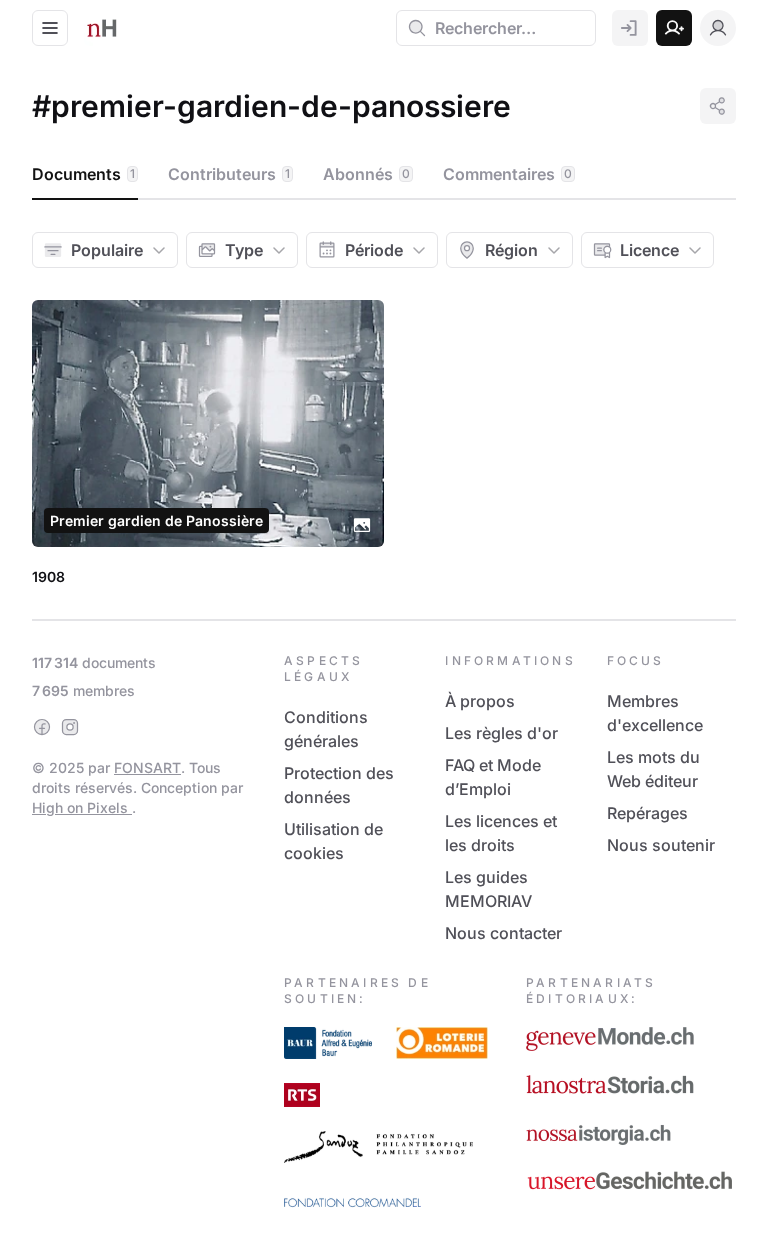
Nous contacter (503, 933)
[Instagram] (70, 727)
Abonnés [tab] (366, 174)
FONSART (147, 767)
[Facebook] (42, 727)
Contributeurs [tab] (229, 174)
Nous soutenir (661, 845)
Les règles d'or (501, 733)
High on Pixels (82, 807)
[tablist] (384, 175)
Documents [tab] (83, 174)
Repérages (647, 813)
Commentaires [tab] (507, 174)
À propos (480, 701)
